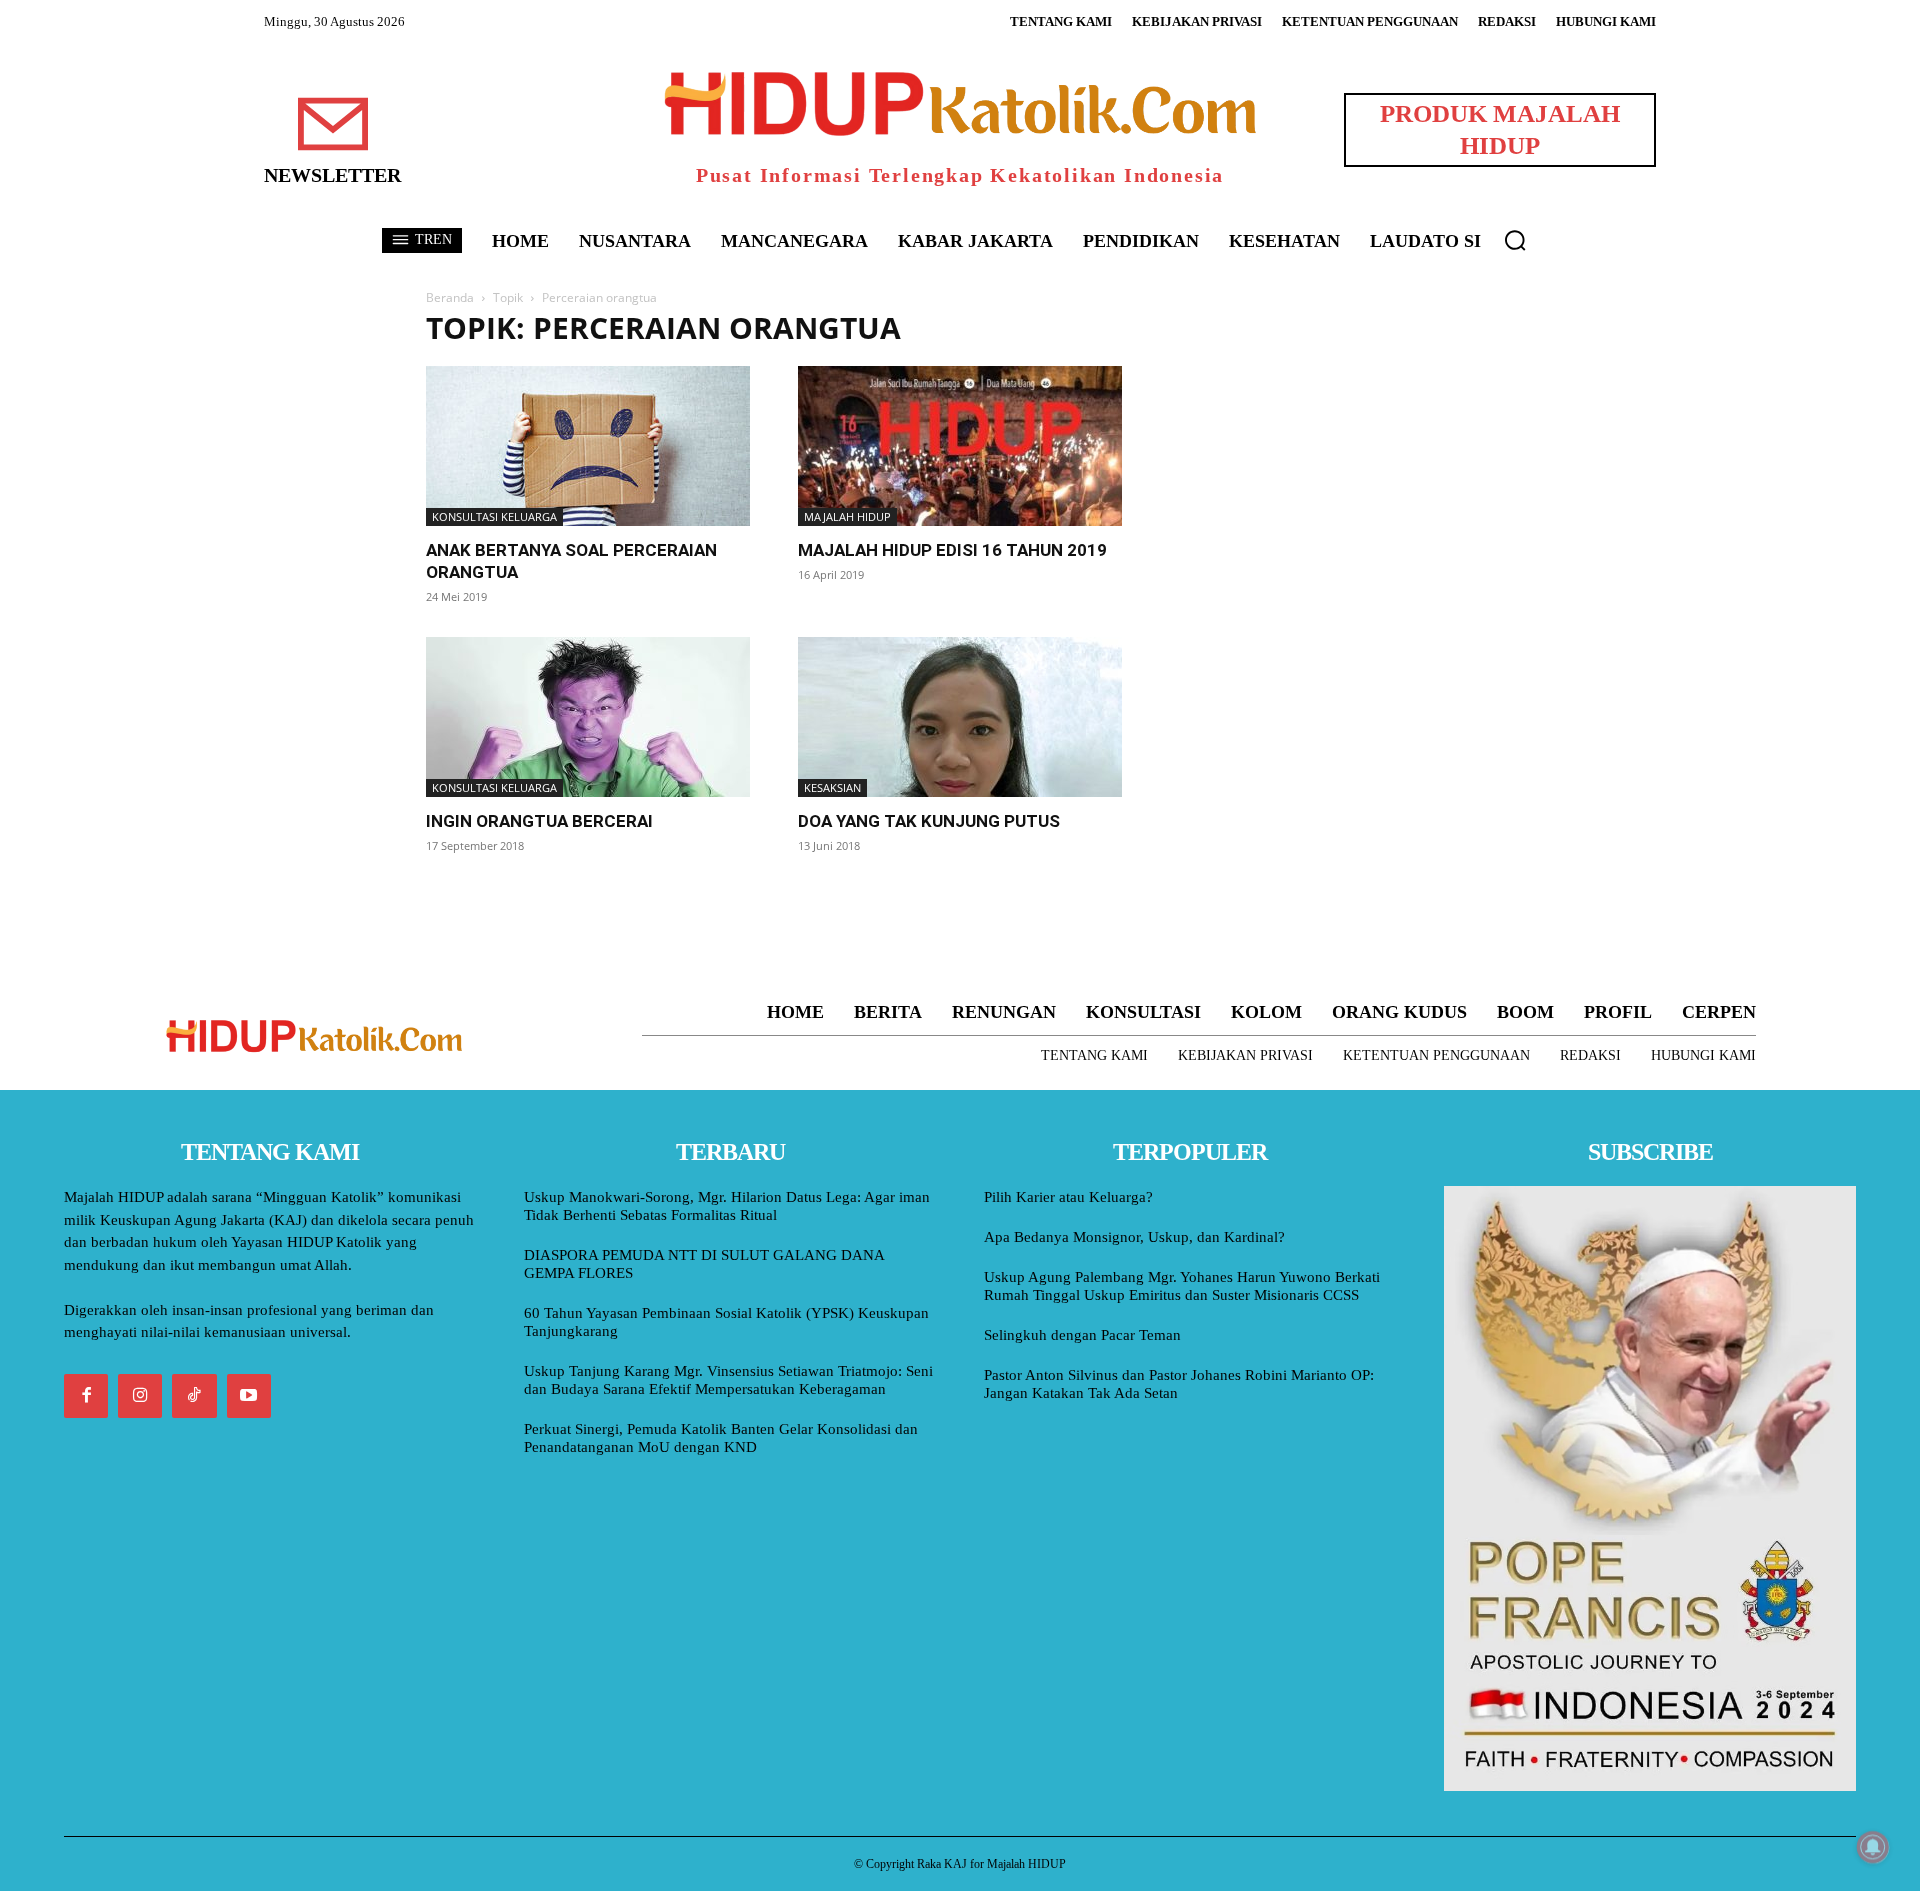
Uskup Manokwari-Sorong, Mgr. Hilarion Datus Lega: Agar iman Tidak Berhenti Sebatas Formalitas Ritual (727, 1206)
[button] (1515, 240)
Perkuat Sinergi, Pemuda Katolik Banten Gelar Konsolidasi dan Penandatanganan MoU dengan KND (721, 1438)
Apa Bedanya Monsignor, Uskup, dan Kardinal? (1134, 1237)
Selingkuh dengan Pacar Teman (1082, 1335)
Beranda (450, 297)
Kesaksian (832, 787)
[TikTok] (194, 1396)
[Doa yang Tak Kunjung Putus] (960, 717)
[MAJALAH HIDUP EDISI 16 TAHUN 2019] (960, 446)
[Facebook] (86, 1396)
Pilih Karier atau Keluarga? (1068, 1197)
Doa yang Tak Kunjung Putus (929, 821)
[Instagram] (140, 1396)
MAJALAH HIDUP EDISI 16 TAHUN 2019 (952, 550)
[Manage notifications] (1873, 1847)
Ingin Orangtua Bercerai (539, 821)
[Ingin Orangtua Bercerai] (588, 717)
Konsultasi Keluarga (494, 516)
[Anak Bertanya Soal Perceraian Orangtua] (588, 446)
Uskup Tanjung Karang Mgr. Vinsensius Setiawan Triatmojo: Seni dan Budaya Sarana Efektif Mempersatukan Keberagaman (728, 1380)
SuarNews (1204, 328)
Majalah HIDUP (847, 516)
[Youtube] (249, 1396)
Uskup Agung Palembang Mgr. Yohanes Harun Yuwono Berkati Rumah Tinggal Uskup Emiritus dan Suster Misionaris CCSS (1182, 1286)
